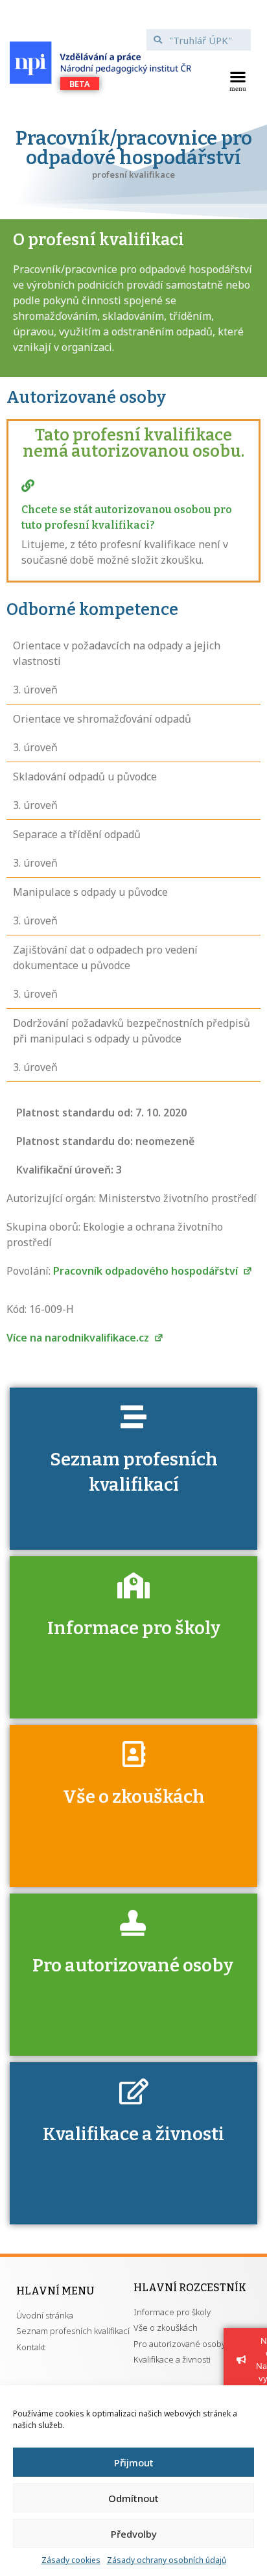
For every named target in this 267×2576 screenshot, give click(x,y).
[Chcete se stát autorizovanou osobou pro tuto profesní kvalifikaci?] (28, 486)
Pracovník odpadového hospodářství (147, 1271)
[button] (238, 80)
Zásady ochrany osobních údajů (167, 2560)
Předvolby (134, 2534)
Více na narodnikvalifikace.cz (79, 1338)
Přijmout (134, 2462)
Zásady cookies (71, 2560)
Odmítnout (133, 2498)
